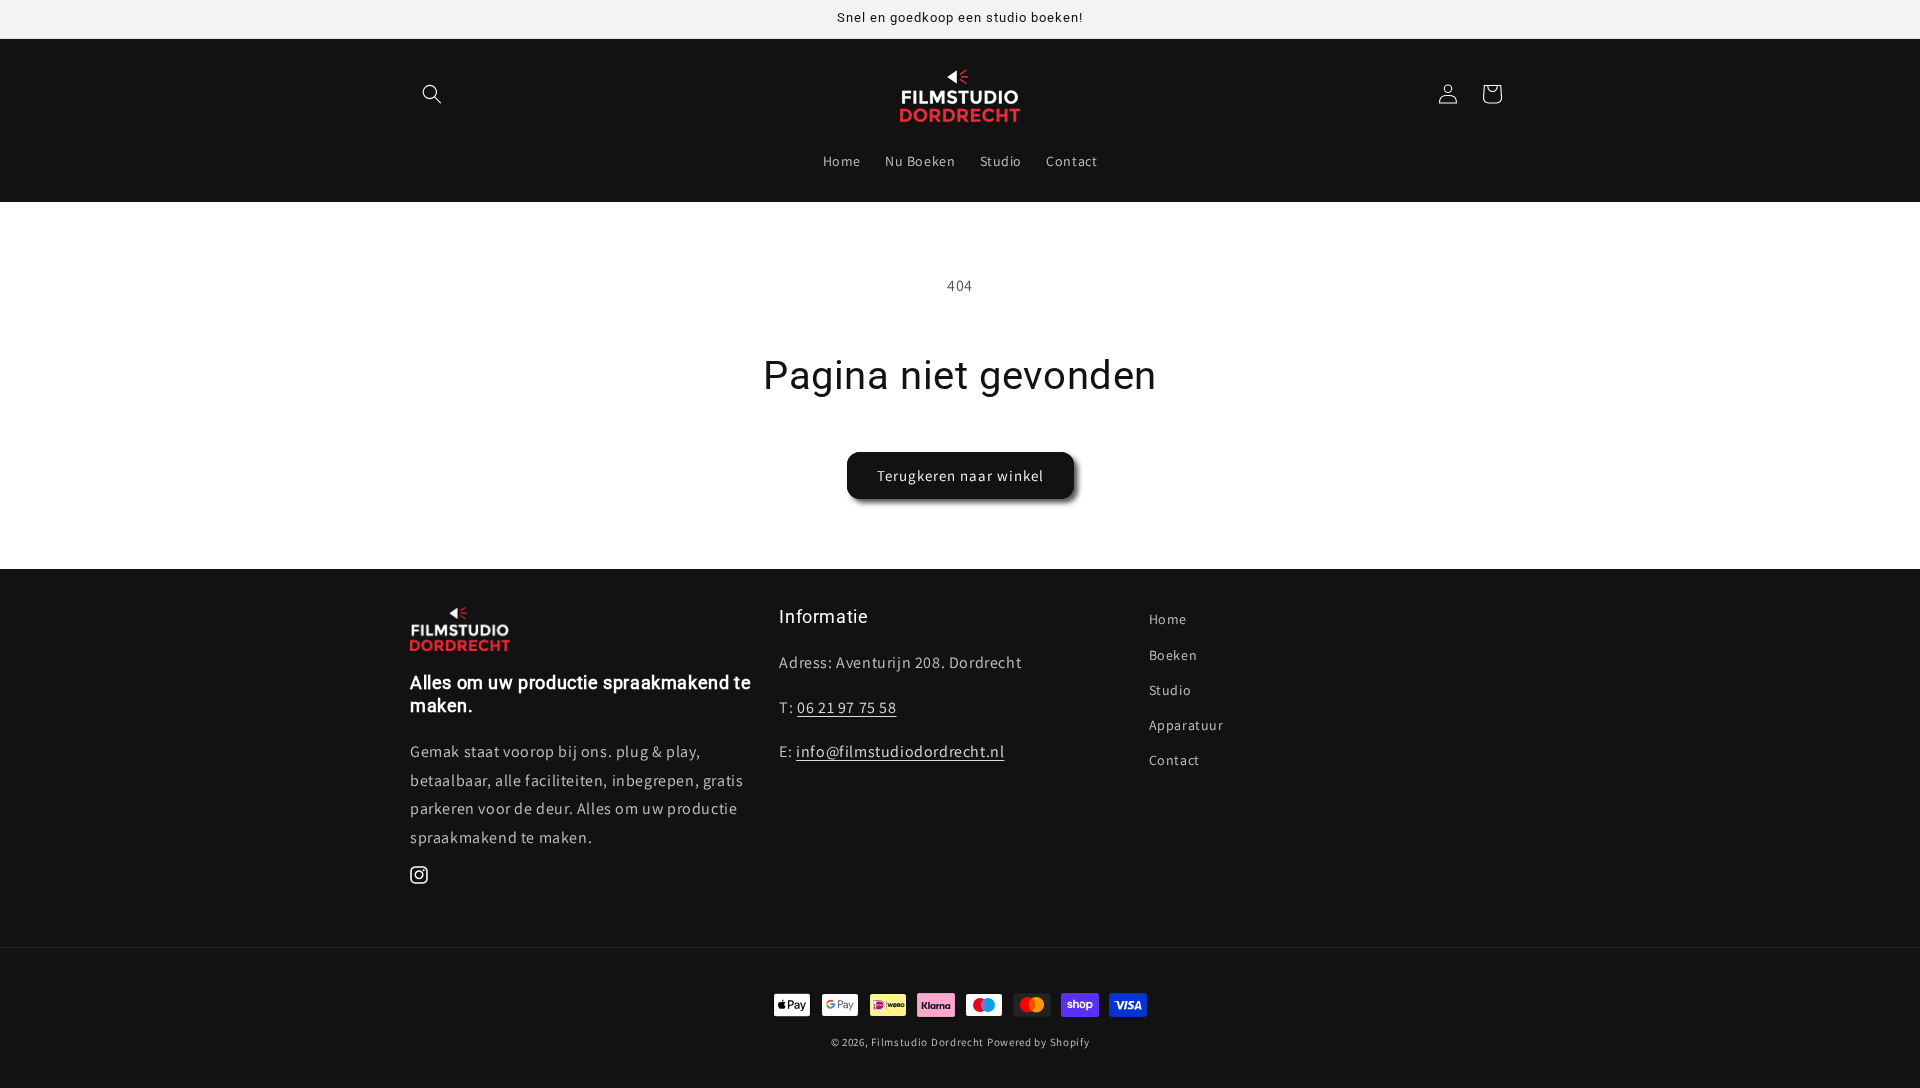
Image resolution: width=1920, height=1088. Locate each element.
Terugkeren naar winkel (960, 475)
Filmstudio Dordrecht (927, 1042)
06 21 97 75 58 (846, 707)
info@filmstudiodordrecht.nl (900, 751)
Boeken (1173, 655)
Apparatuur (1186, 725)
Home (1168, 619)
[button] (432, 94)
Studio (1170, 690)
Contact (1174, 760)
